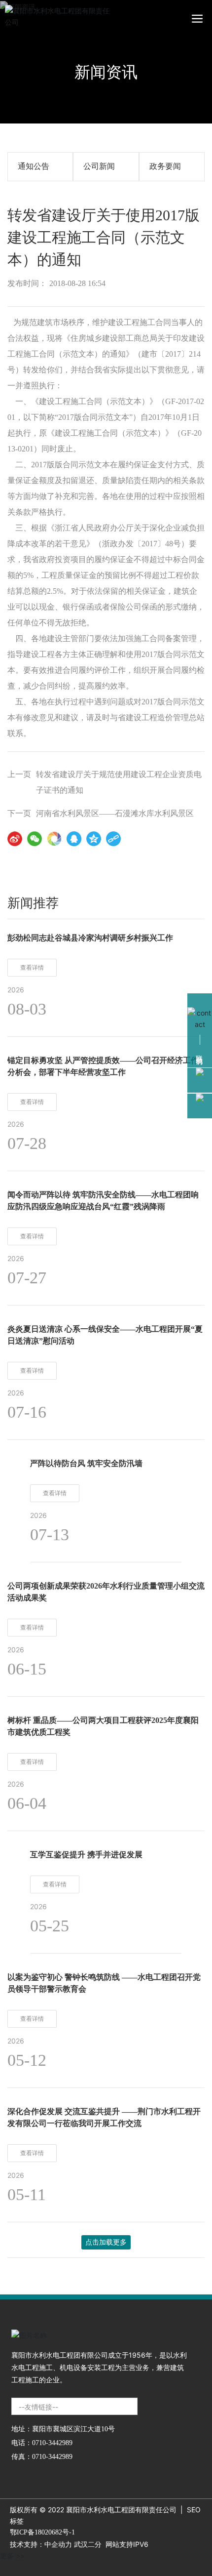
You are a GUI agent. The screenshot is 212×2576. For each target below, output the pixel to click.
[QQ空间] (94, 839)
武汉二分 (88, 2544)
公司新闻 (99, 166)
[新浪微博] (15, 839)
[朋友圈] (54, 839)
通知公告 (34, 166)
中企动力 (58, 2544)
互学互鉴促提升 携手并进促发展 (86, 1855)
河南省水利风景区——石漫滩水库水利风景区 (115, 813)
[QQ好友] (74, 839)
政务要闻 (165, 166)
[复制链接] (113, 839)
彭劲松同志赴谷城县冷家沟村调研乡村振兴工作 (90, 938)
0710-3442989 (52, 2443)
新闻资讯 (106, 72)
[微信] (35, 839)
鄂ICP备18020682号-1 (42, 2532)
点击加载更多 (106, 2242)
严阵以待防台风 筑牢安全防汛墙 (86, 1463)
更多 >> (12, 2556)
